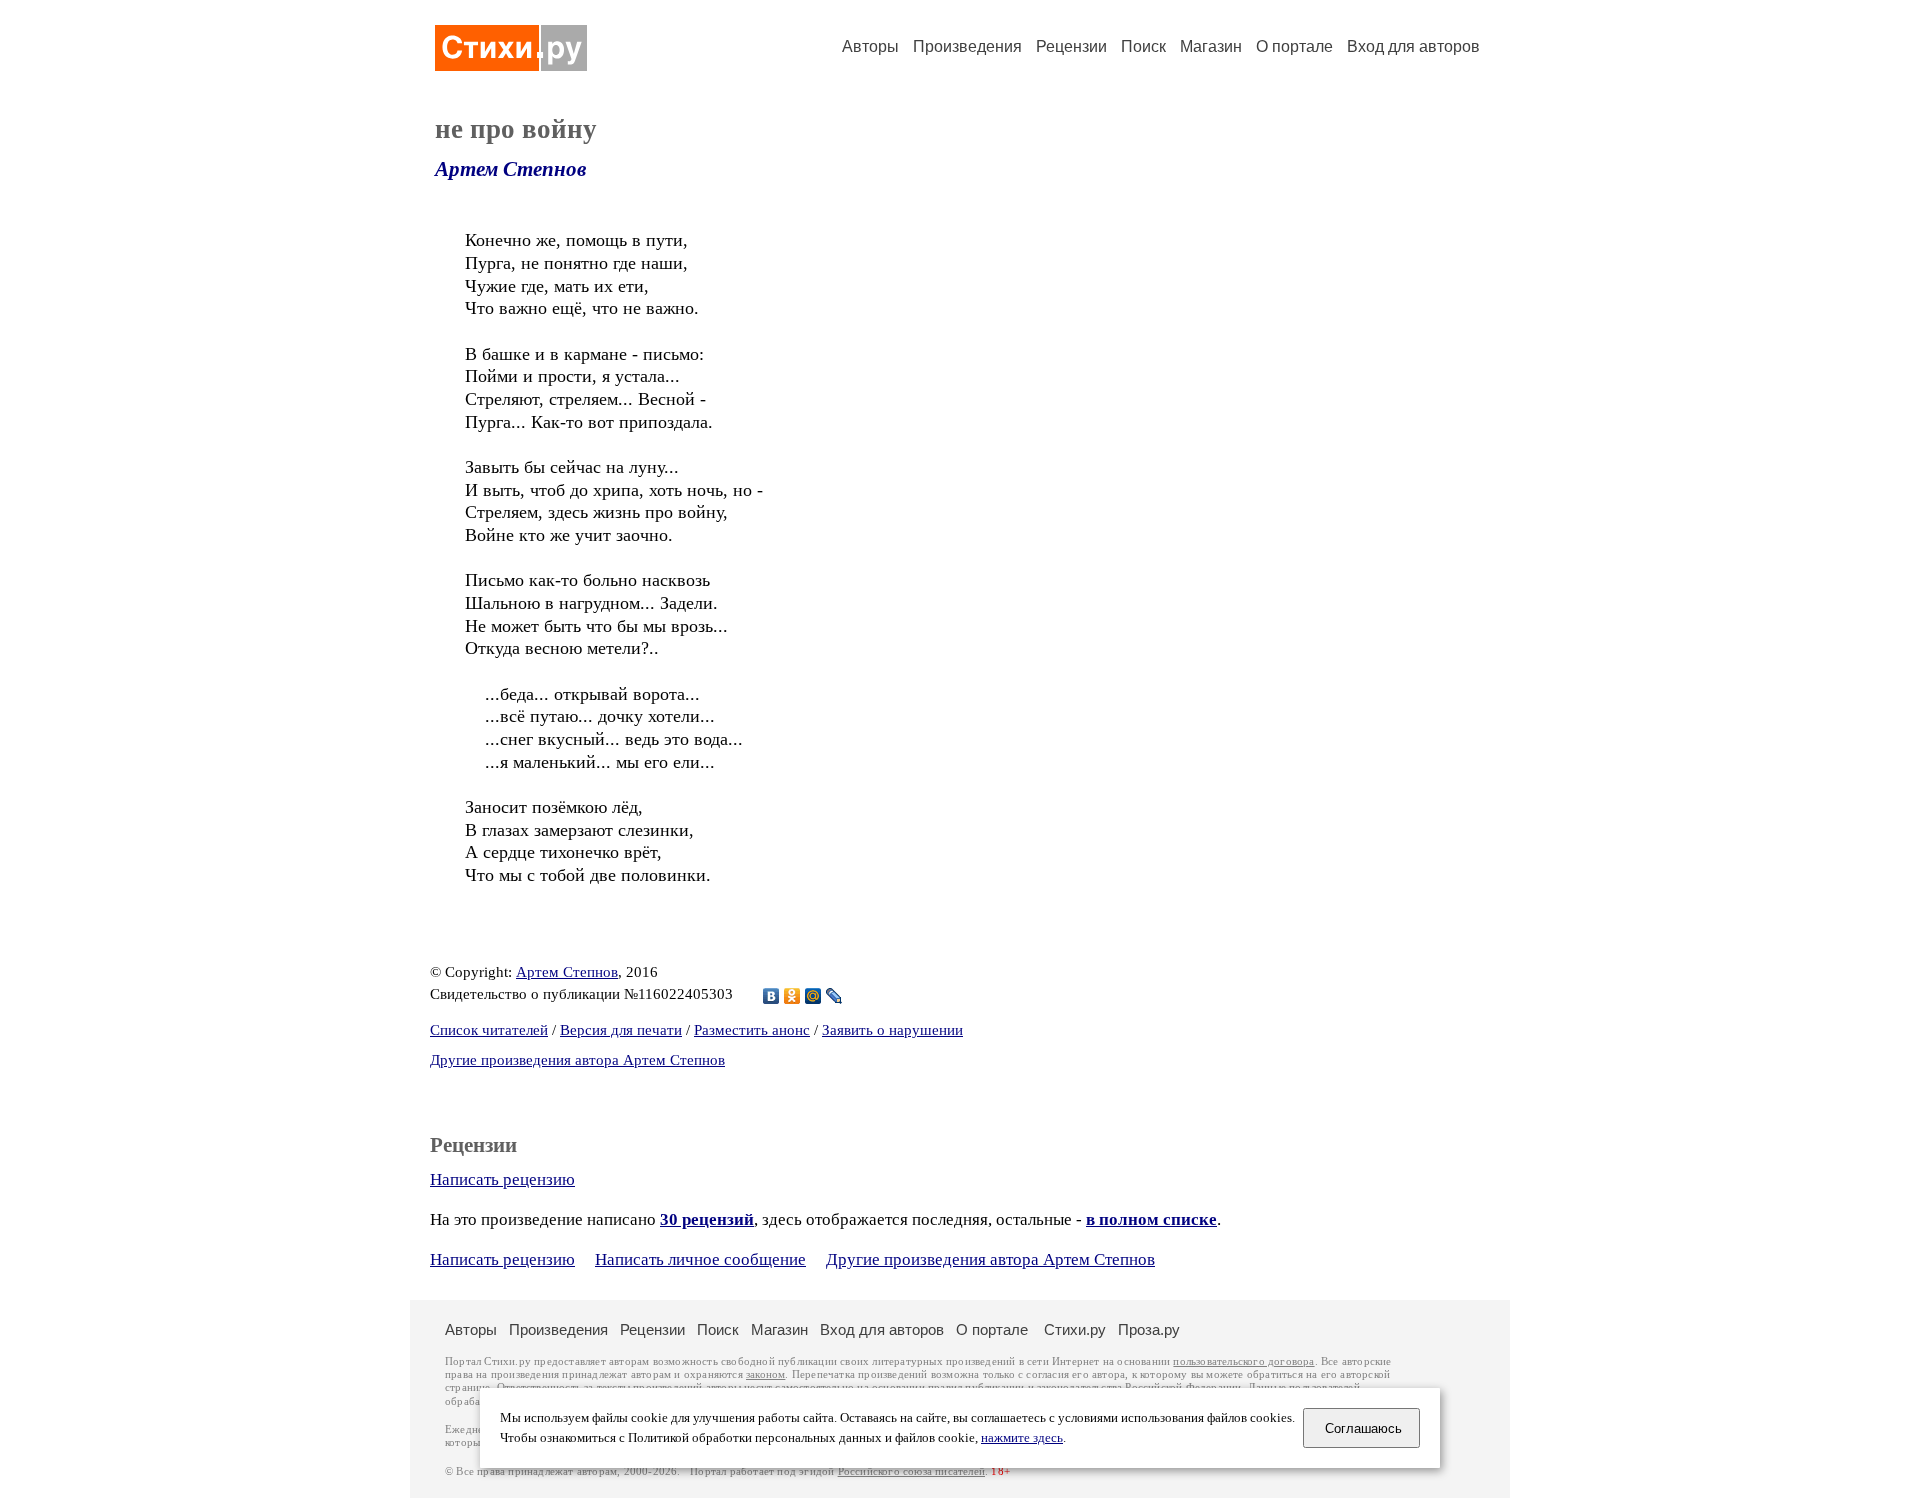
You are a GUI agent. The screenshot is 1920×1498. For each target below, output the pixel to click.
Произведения (967, 46)
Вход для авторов (1413, 46)
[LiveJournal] (834, 996)
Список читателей (489, 1030)
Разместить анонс (752, 1030)
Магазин (1211, 46)
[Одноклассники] (792, 996)
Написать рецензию (502, 1179)
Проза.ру (1149, 1329)
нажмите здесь (1022, 1438)
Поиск (1143, 46)
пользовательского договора (1243, 1361)
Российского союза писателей (911, 1471)
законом (765, 1374)
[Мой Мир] (813, 996)
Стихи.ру (1075, 1329)
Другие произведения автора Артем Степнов (577, 1060)
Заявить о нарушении (892, 1030)
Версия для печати (621, 1030)
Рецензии (1071, 46)
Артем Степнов (510, 169)
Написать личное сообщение (700, 1259)
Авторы (870, 46)
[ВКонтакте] (771, 996)
